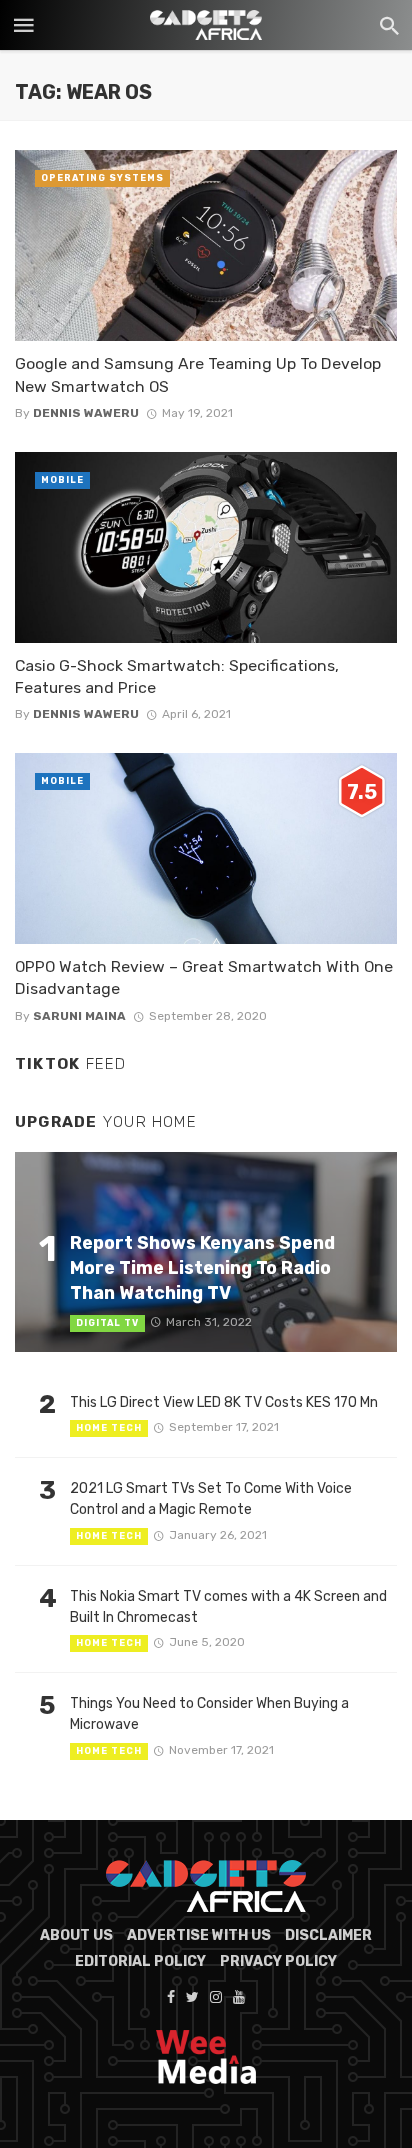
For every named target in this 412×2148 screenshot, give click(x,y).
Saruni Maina (79, 1016)
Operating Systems (102, 178)
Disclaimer (328, 1935)
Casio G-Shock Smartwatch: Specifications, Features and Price (177, 676)
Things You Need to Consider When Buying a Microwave (209, 1714)
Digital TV (107, 1323)
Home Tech (109, 1428)
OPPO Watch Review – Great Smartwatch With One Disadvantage (204, 977)
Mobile (62, 480)
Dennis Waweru (86, 413)
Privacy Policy (278, 1961)
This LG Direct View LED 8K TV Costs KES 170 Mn (224, 1402)
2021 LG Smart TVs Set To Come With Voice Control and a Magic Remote (211, 1499)
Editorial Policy (140, 1961)
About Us (76, 1935)
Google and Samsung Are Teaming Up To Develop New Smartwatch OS (198, 374)
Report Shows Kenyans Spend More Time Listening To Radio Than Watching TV (202, 1267)
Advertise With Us (199, 1935)
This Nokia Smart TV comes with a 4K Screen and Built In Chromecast (228, 1607)
